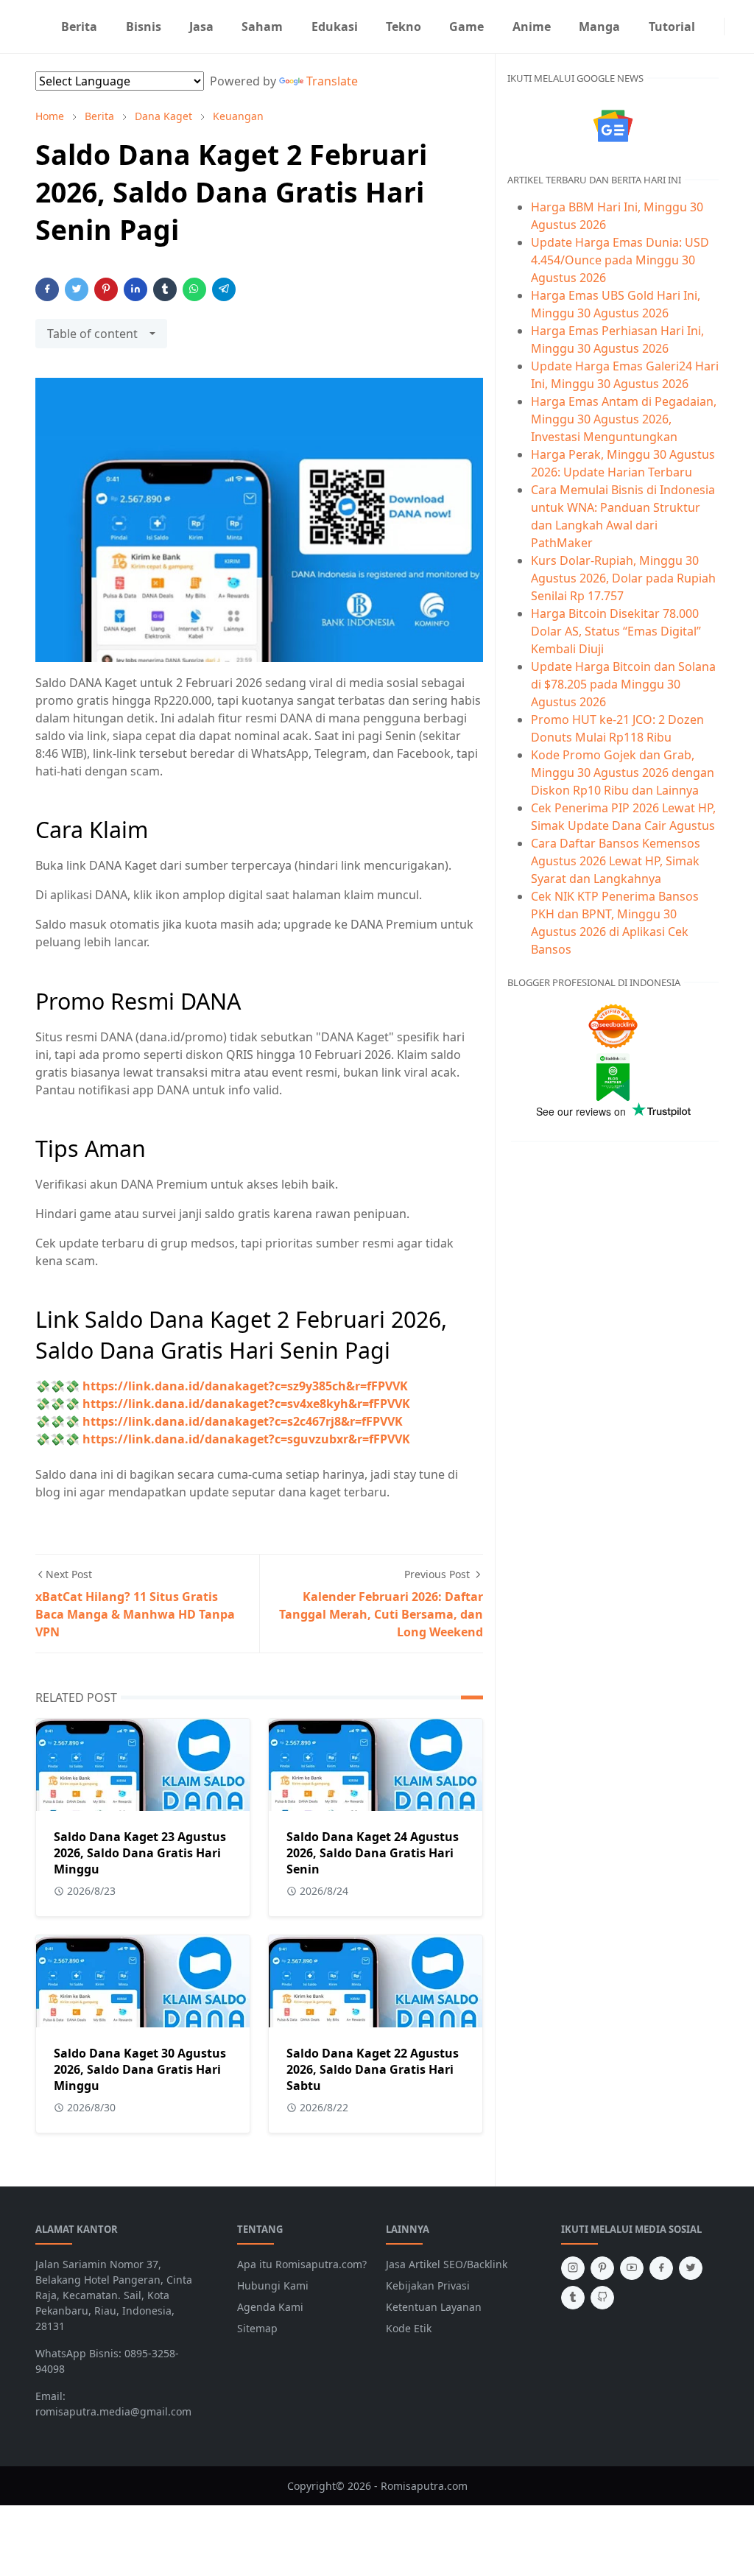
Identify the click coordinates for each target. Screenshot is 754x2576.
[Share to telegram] (224, 289)
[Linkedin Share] (135, 289)
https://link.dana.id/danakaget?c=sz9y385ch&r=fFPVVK (245, 1386)
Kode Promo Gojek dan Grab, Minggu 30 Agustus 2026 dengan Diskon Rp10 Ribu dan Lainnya (623, 773)
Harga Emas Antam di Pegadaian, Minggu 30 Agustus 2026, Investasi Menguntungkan (624, 419)
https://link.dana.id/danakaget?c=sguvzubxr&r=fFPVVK (246, 1439)
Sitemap (257, 2328)
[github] (602, 2298)
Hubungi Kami (273, 2285)
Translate (332, 81)
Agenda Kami (270, 2307)
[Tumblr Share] (165, 289)
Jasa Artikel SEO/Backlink (447, 2264)
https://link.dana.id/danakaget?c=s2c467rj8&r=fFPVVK (243, 1421)
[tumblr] (573, 2298)
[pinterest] (602, 2268)
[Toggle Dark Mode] (733, 26)
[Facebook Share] (47, 289)
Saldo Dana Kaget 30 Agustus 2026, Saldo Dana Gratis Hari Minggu (140, 2069)
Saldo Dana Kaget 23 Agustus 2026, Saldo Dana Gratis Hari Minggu (140, 1853)
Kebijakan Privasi (428, 2285)
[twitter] (691, 2268)
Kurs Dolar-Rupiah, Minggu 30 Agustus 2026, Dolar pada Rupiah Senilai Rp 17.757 (623, 578)
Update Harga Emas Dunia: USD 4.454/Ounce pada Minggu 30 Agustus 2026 (620, 260)
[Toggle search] (745, 27)
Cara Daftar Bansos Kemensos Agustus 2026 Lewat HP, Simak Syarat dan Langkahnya (616, 861)
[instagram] (715, 27)
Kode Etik (409, 2328)
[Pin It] (106, 289)
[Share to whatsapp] (194, 289)
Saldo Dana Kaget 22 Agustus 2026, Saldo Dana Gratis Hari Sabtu (373, 2069)
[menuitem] (79, 27)
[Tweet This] (77, 289)
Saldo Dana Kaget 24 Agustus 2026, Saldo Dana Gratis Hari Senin (373, 1853)
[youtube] (632, 2268)
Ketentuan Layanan (434, 2307)
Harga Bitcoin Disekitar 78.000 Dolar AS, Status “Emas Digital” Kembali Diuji (616, 631)
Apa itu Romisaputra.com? (302, 2264)
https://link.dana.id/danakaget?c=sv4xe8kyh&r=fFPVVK (246, 1404)
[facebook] (661, 2268)
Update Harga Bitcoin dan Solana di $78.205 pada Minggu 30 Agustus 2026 (623, 684)
